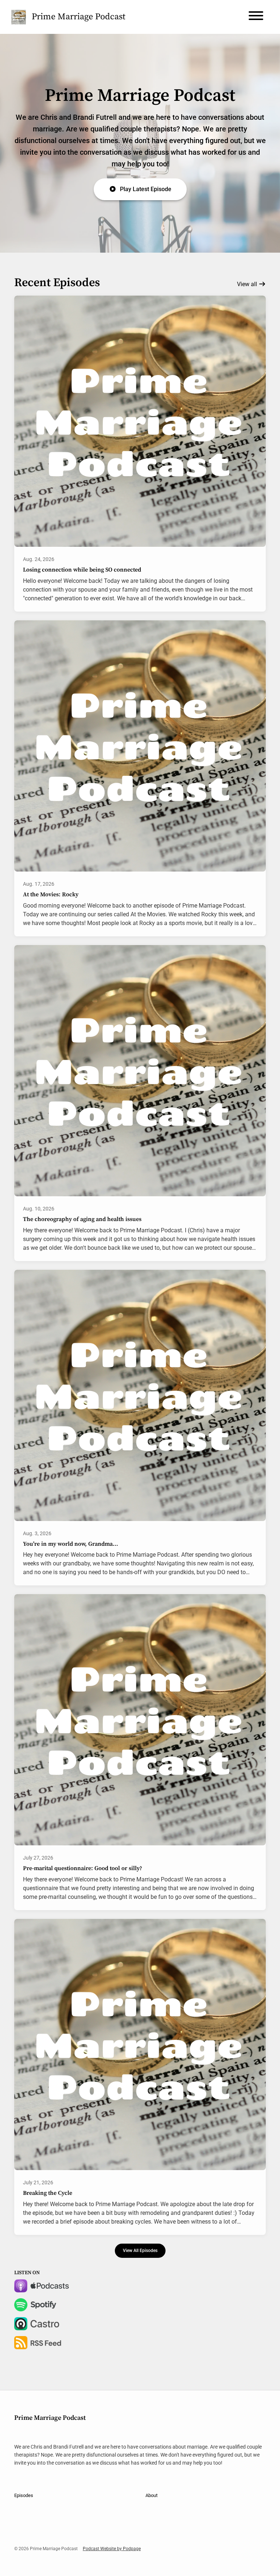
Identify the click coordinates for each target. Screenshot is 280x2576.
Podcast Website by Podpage (112, 2549)
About (151, 2495)
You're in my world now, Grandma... (71, 1544)
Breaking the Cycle (48, 2193)
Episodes (24, 2495)
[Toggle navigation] (256, 17)
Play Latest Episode (146, 189)
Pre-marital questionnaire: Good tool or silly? (83, 1868)
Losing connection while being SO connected (82, 570)
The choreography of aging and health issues (82, 1219)
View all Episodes (140, 2250)
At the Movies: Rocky (51, 894)
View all (248, 284)
